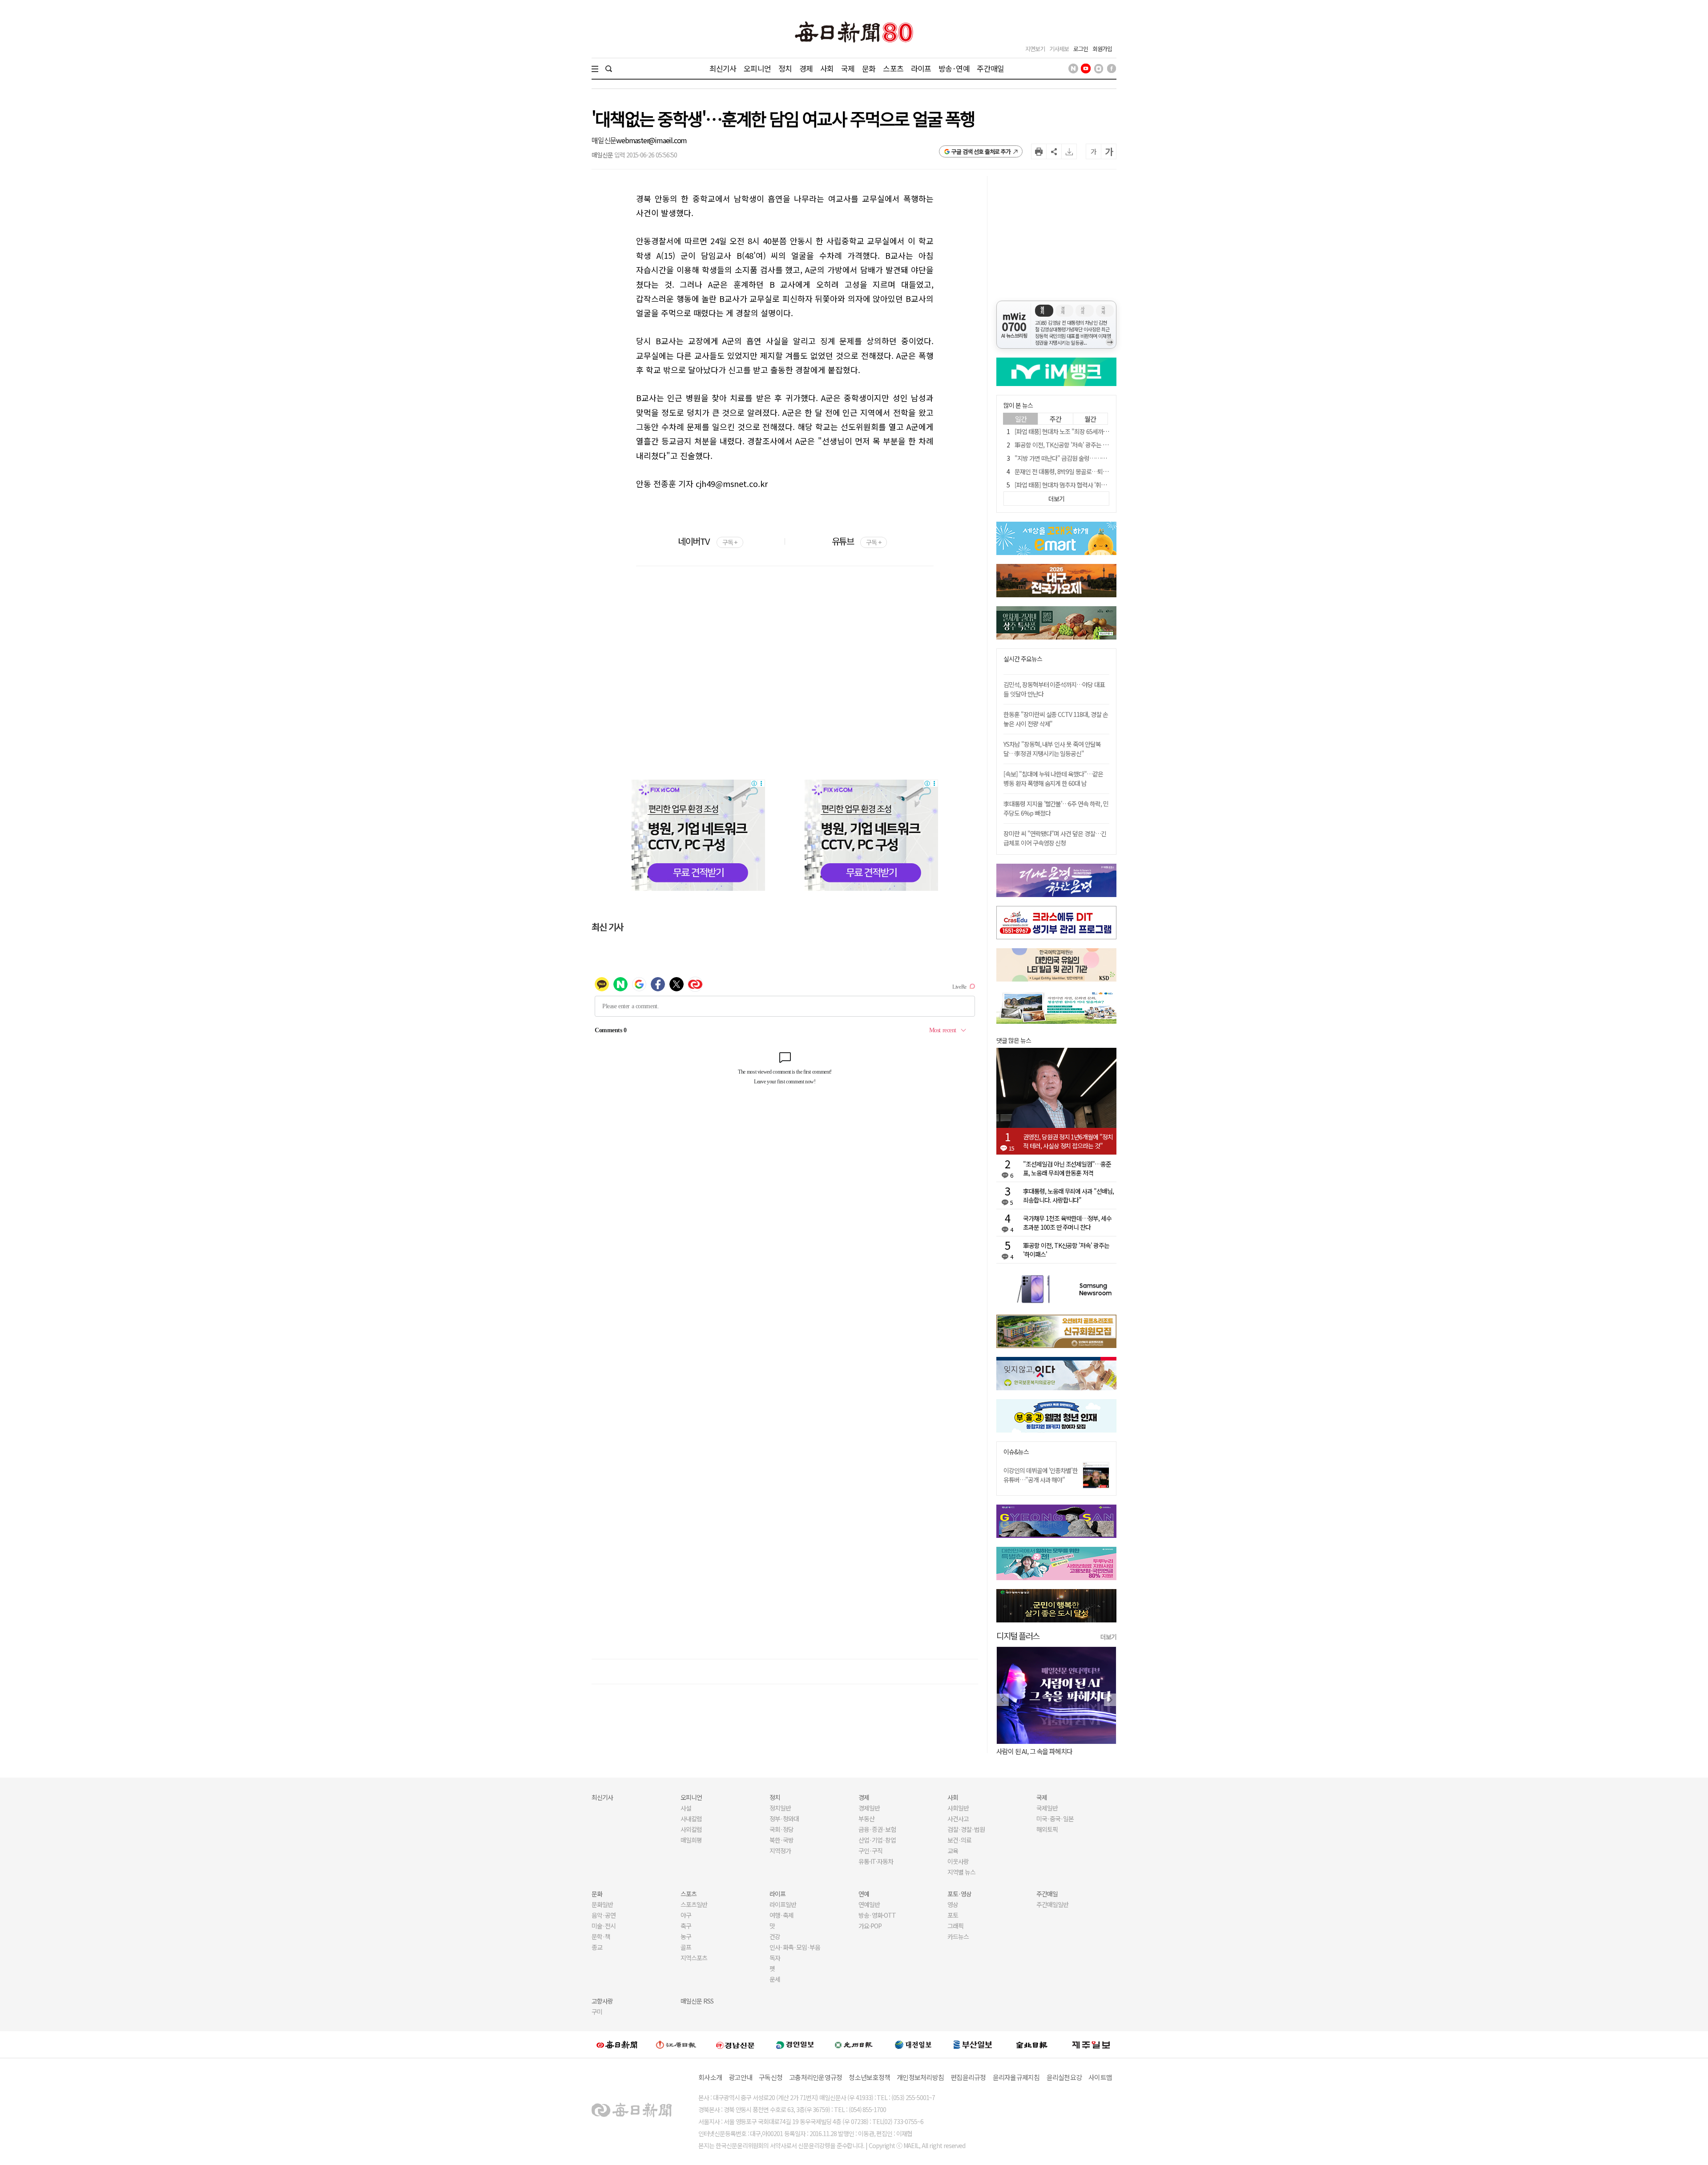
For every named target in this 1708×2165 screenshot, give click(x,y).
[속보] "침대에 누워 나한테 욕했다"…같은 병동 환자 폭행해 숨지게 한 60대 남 (1053, 779)
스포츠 (893, 68)
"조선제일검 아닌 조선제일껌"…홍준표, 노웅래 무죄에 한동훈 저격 (1067, 1168)
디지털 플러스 (1018, 1636)
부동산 (866, 1819)
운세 (775, 1979)
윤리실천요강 (1064, 2077)
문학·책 (601, 1936)
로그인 (1081, 49)
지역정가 (780, 1851)
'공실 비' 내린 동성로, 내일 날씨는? (1040, 1751)
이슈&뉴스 (1016, 1452)
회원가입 (1102, 49)
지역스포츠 (694, 1958)
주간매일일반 (1052, 1904)
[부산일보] (973, 2044)
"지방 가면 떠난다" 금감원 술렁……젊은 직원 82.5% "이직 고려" (1093, 458)
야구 (686, 1915)
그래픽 (955, 1926)
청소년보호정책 (869, 2077)
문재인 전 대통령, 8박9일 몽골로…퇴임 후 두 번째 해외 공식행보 (1091, 471)
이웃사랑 (958, 1861)
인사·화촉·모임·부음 (795, 1947)
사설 (686, 1808)
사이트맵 (1100, 2077)
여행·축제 (781, 1915)
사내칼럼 (691, 1819)
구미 (597, 2012)
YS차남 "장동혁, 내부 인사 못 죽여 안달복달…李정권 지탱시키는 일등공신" (1052, 749)
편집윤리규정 (968, 2077)
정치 (785, 68)
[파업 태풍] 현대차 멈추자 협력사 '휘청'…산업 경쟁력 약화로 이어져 (1095, 485)
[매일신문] (617, 2044)
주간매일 (990, 68)
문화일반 (602, 1904)
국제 (848, 68)
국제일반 (1047, 1808)
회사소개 (710, 2077)
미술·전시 (604, 1926)
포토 (953, 1915)
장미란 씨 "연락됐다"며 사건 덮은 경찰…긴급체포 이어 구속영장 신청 (1055, 838)
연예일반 (869, 1904)
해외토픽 (1047, 1829)
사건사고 (958, 1819)
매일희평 (691, 1840)
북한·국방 (781, 1840)
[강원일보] (676, 2045)
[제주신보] (1091, 2045)
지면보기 (1035, 49)
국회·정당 (781, 1829)
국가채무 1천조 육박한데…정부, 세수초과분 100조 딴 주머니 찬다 (1067, 1223)
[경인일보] (795, 2044)
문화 (869, 68)
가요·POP (870, 1926)
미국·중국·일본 (1055, 1819)
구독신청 (771, 2077)
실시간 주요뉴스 (1023, 659)
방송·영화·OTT (877, 1915)
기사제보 (1059, 49)
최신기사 (723, 68)
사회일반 (958, 1808)
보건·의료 (959, 1840)
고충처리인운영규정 (816, 2077)
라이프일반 (783, 1904)
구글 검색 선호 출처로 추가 (981, 151)
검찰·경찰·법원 (966, 1829)
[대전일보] (913, 2044)
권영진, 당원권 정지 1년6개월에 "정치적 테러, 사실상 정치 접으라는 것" (1068, 1141)
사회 (827, 68)
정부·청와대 (784, 1819)
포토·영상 (959, 1894)
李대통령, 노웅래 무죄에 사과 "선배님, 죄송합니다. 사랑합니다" (1068, 1195)
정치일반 (780, 1808)
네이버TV (707, 541)
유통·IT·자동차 (876, 1861)
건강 (775, 1936)
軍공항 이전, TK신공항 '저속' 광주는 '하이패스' (1071, 445)
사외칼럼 (691, 1829)
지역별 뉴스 (961, 1872)
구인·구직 (870, 1851)
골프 (686, 1947)
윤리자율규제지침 (1016, 2077)
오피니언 (757, 68)
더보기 (1108, 1637)
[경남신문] (735, 2044)
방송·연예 (954, 68)
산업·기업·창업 (877, 1840)
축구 (686, 1926)
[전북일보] (1032, 2045)
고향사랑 (602, 2001)
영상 (953, 1904)
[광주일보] (854, 2044)
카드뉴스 (958, 1936)
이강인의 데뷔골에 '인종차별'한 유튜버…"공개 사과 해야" (1041, 1475)
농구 (686, 1936)
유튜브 (856, 541)
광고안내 (740, 2077)
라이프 (921, 68)
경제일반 (869, 1808)
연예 (864, 1894)
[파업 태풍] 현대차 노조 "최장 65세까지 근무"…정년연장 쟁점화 (1091, 431)
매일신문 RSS (697, 2001)
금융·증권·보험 (877, 1829)
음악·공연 (604, 1915)
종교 (597, 1947)
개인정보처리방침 (920, 2077)
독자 (775, 1958)
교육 (953, 1851)
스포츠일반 (694, 1904)
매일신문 (604, 140)
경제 (806, 68)
